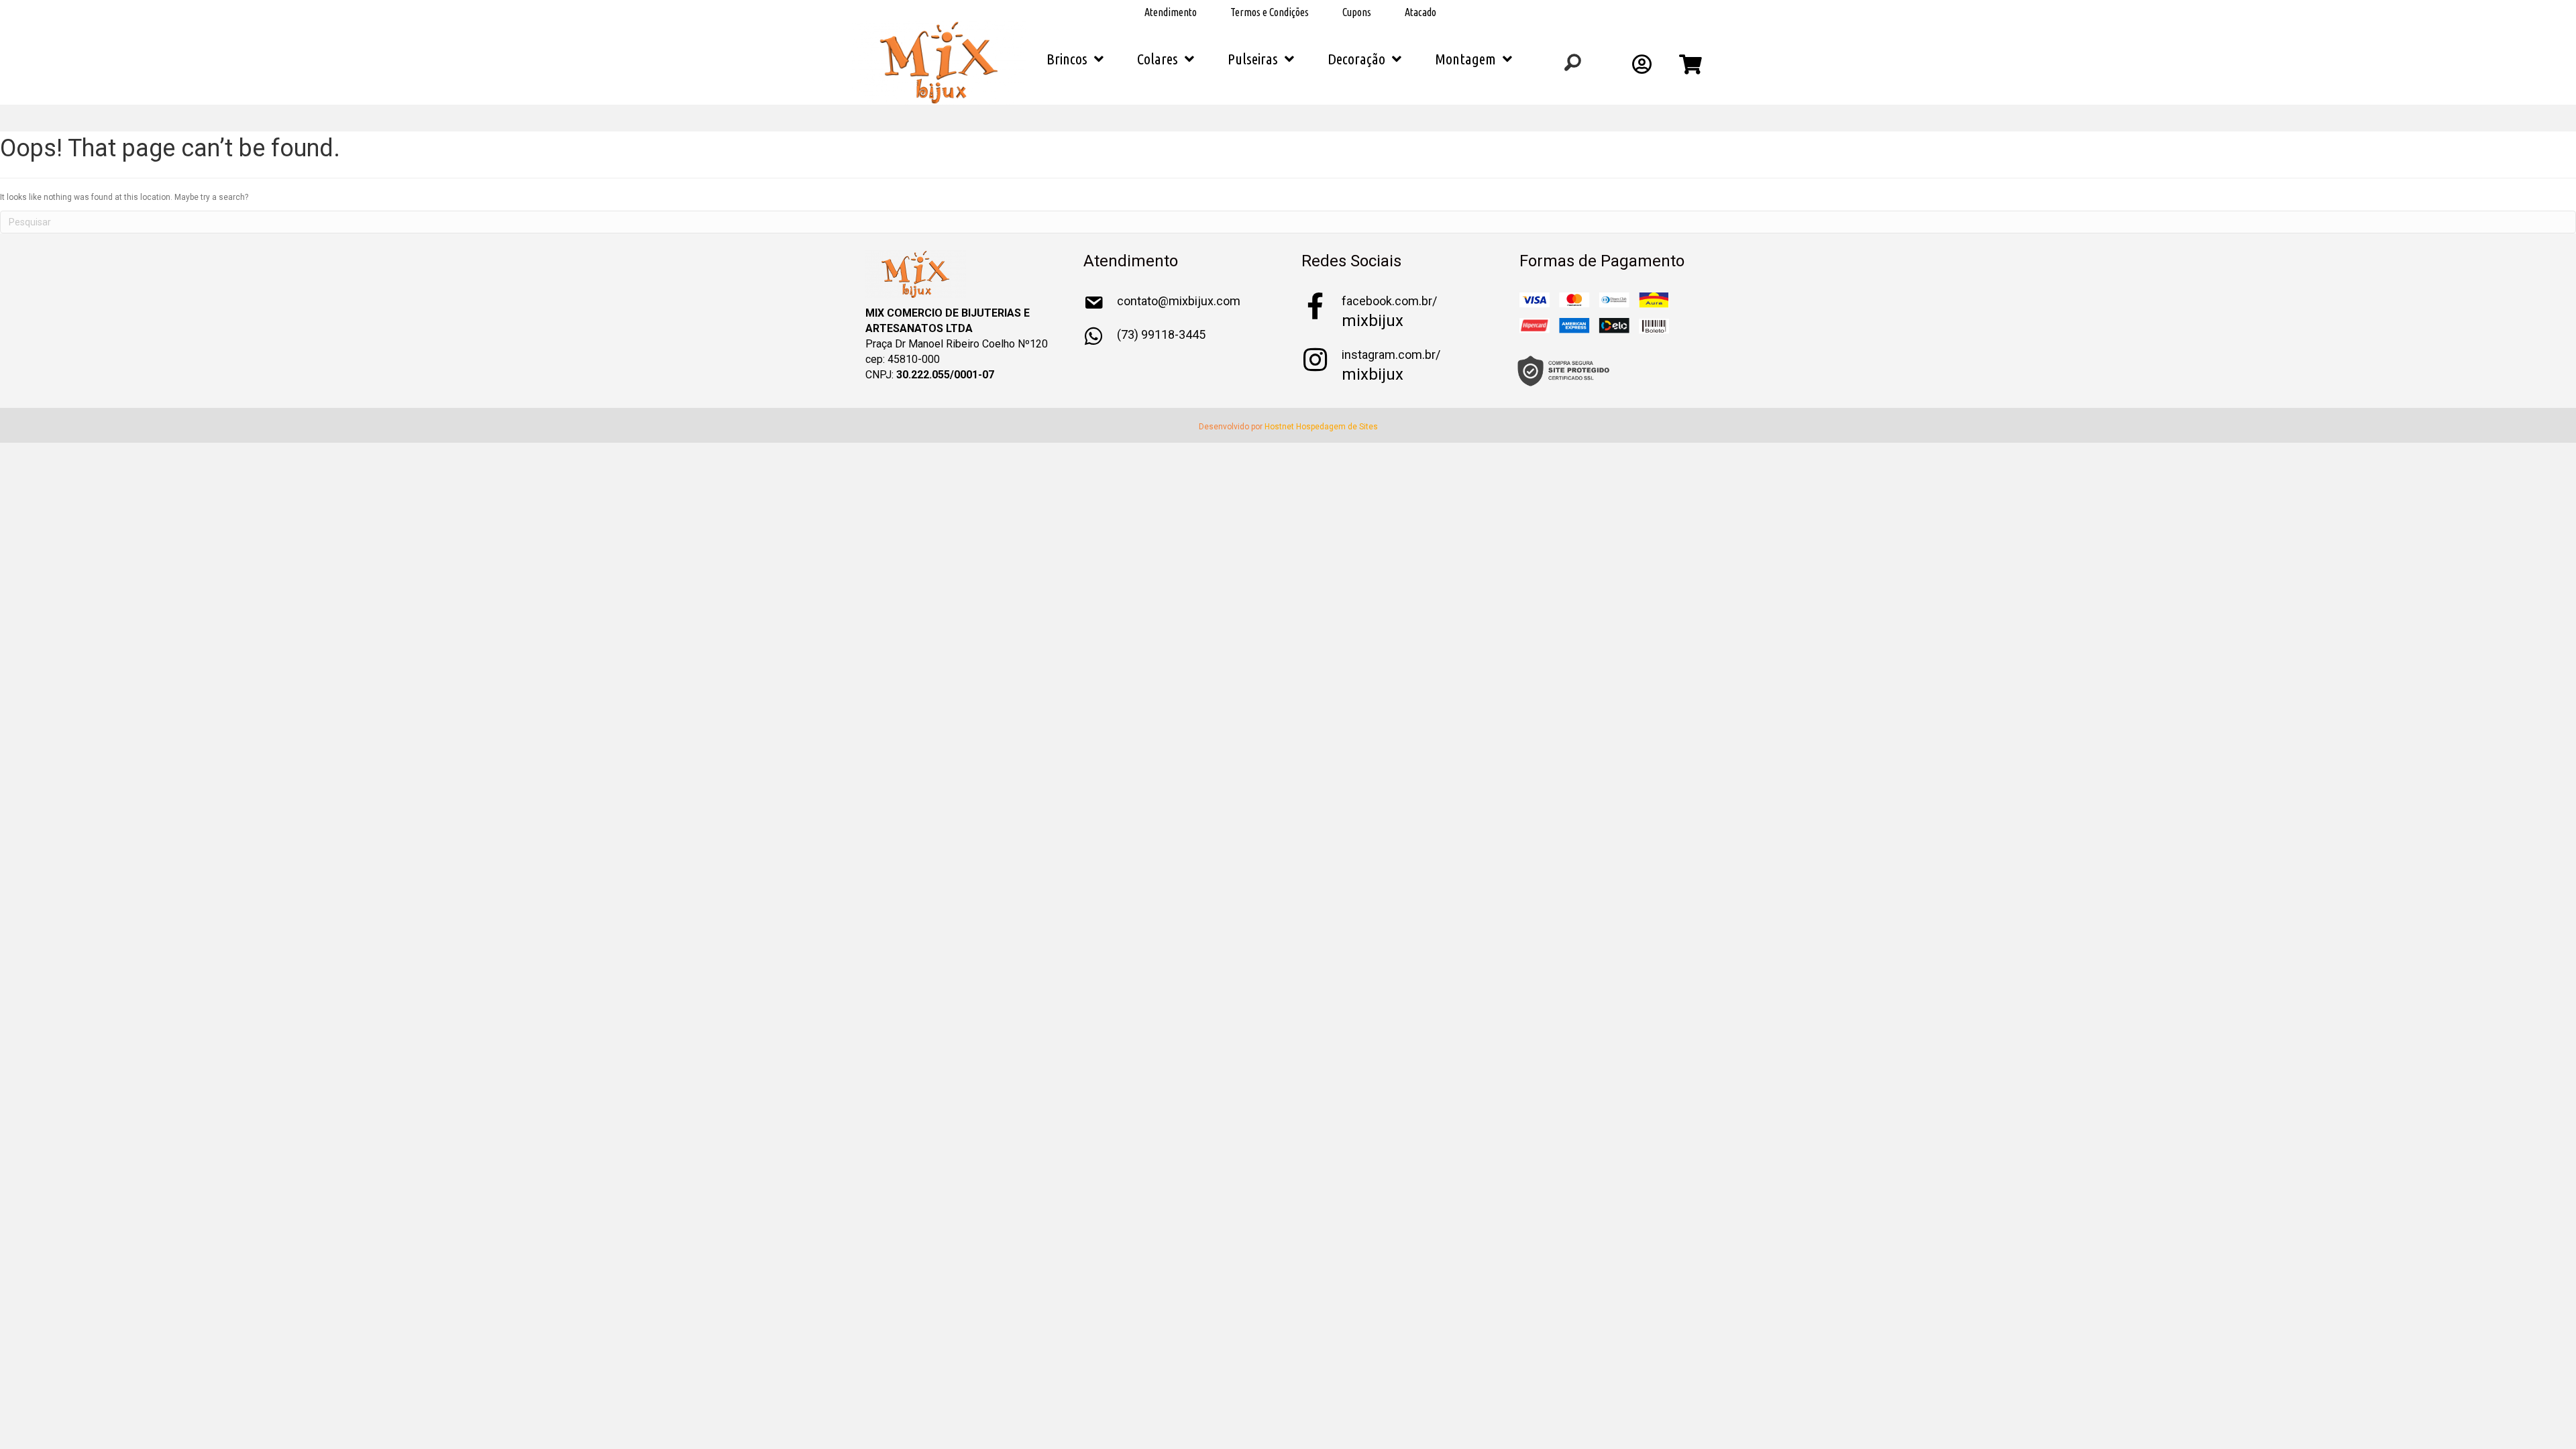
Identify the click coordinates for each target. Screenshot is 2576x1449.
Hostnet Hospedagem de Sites (1321, 427)
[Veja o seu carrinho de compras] (1692, 68)
